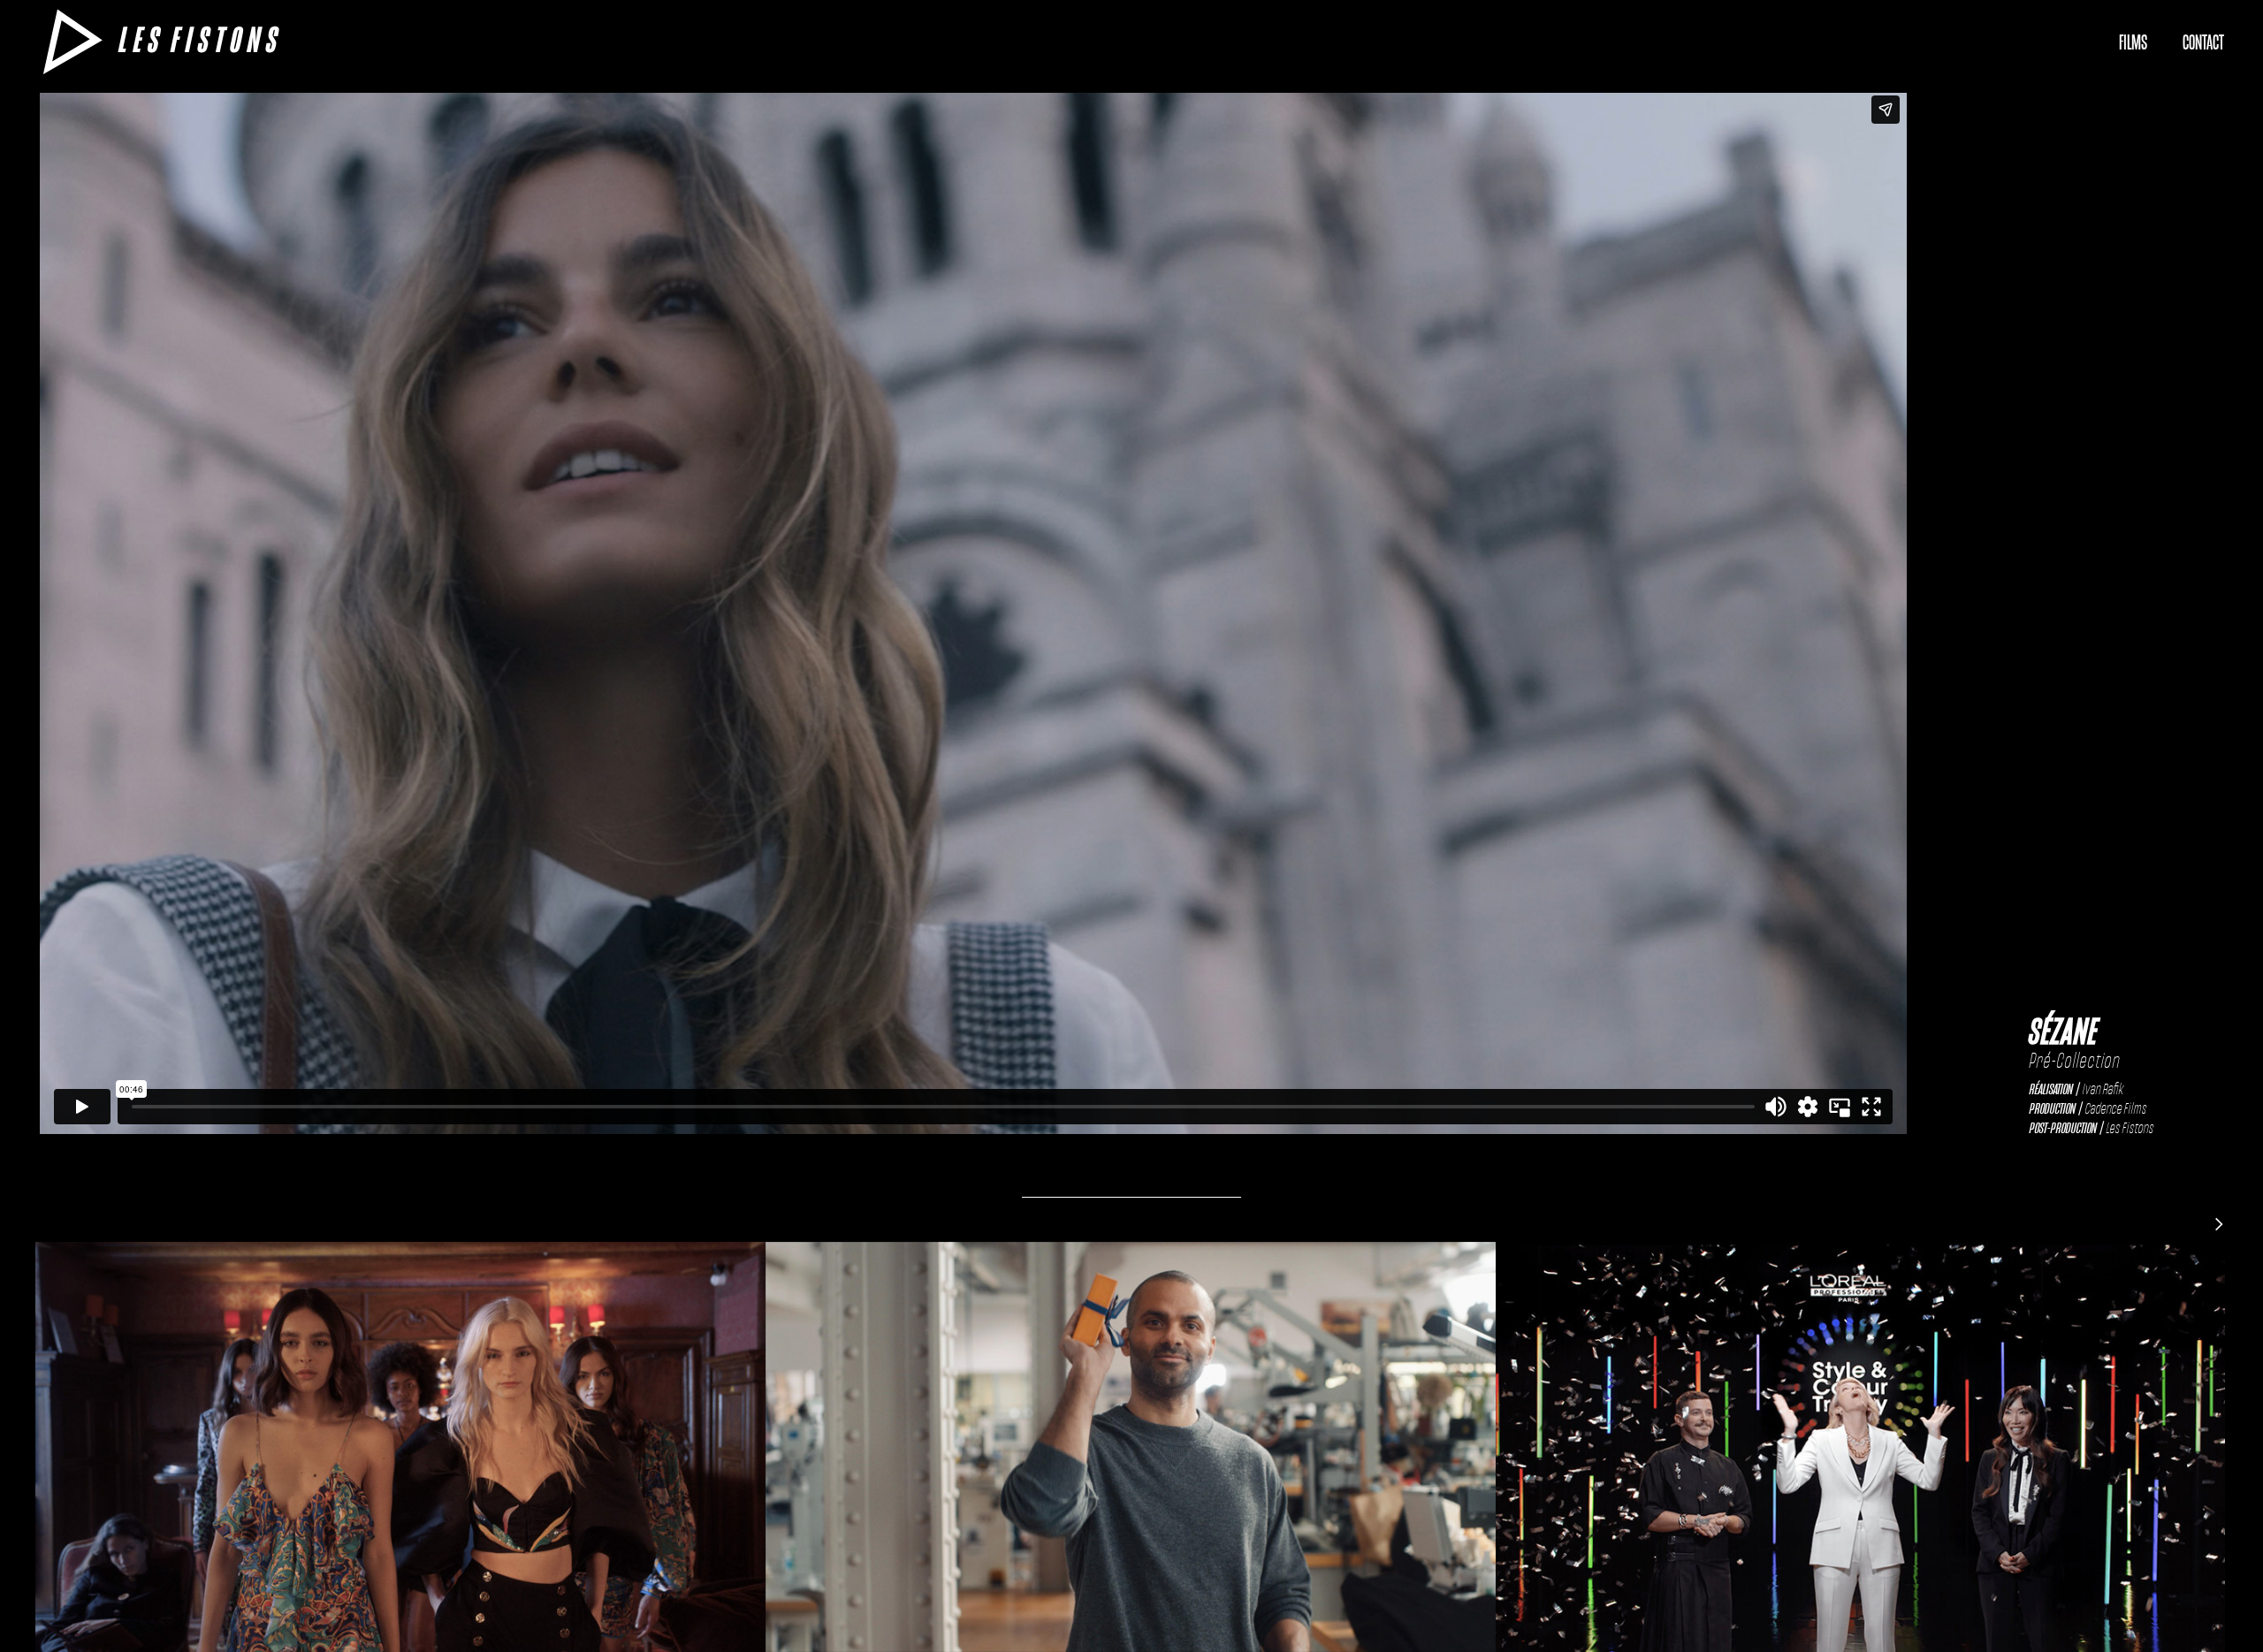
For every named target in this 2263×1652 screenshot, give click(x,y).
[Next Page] (2219, 1223)
